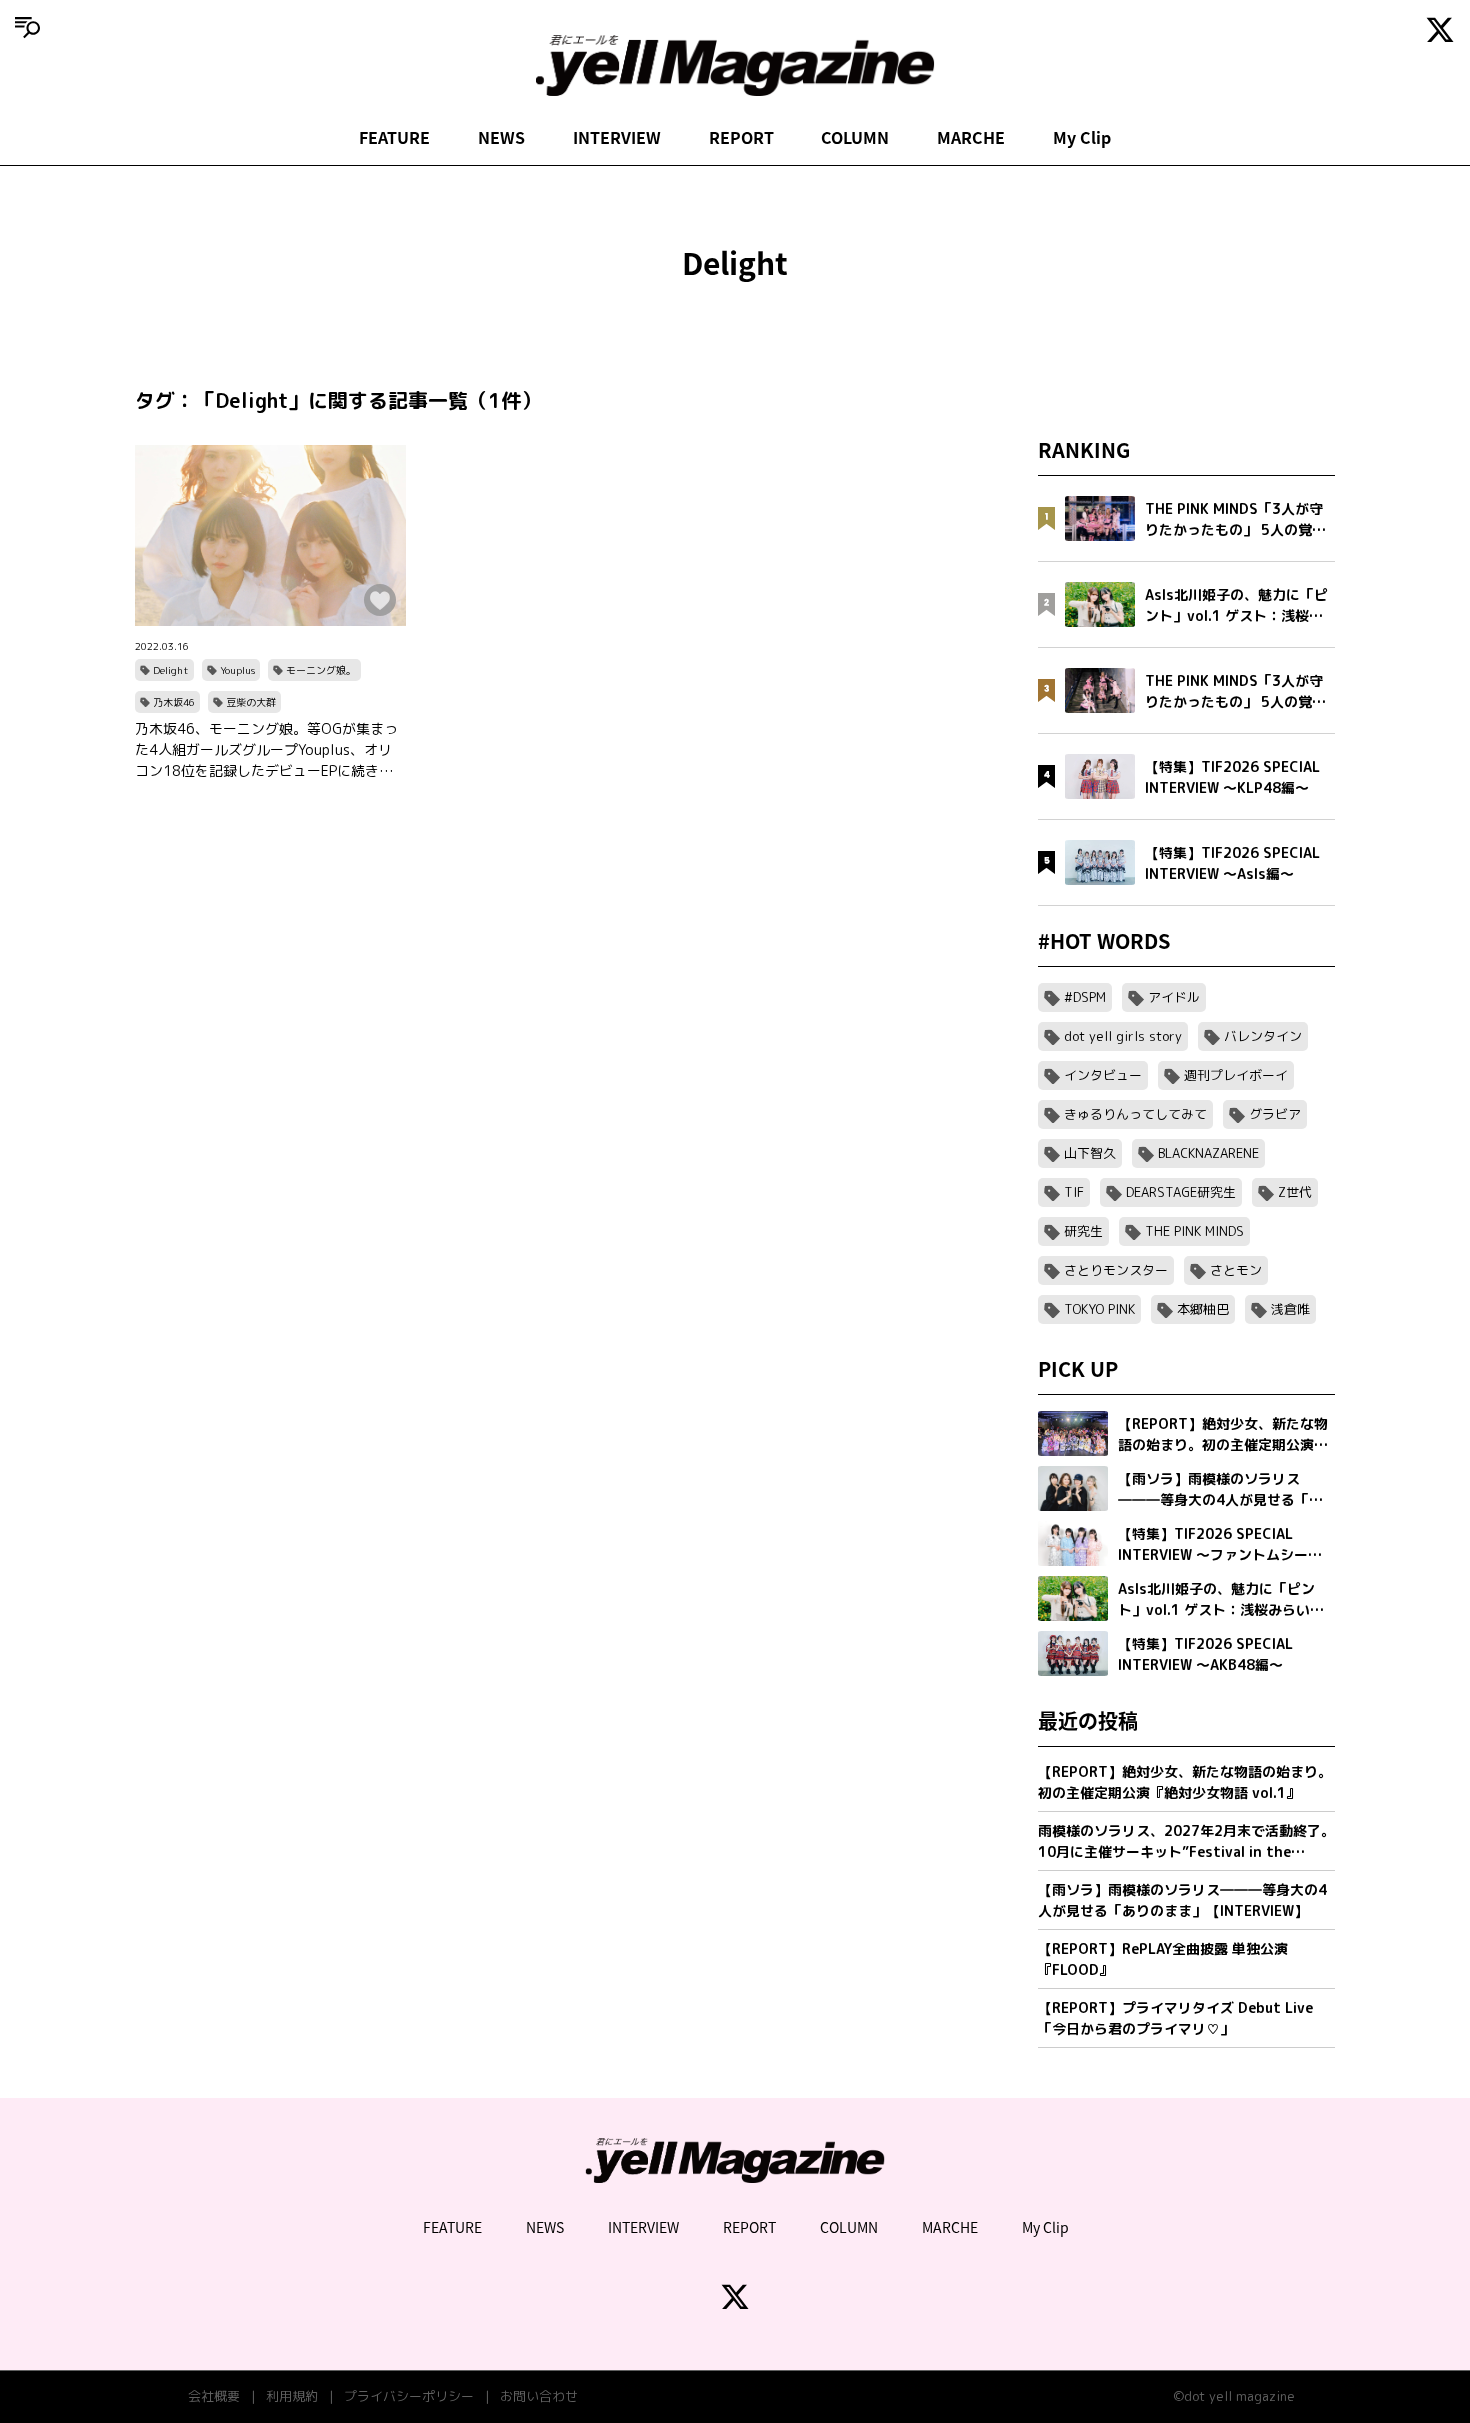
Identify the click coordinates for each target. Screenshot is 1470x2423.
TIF (1074, 1192)
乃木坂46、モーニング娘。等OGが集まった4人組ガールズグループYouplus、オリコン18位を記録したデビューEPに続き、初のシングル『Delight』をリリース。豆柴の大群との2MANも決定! (266, 750)
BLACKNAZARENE (1208, 1153)
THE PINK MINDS (1194, 1231)
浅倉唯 (1290, 1309)
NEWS (501, 137)
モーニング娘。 (321, 670)
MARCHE (971, 137)
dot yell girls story (1123, 1036)
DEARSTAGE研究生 (1181, 1192)
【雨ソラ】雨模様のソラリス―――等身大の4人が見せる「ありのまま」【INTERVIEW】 (1182, 1900)
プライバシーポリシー (409, 2396)
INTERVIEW (617, 137)
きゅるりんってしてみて (1135, 1114)
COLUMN (855, 137)
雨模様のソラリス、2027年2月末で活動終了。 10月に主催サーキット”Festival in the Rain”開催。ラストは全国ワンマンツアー (1186, 1841)
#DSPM (1085, 997)
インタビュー (1103, 1075)
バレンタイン (1263, 1036)
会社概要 (214, 2396)
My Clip (1082, 137)
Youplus (237, 670)
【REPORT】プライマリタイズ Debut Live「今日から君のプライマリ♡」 (1175, 2018)
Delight (171, 670)
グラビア (1275, 1114)
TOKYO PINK (1099, 1309)
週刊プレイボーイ (1236, 1075)
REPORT (741, 137)
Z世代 (1295, 1192)
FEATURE (394, 137)
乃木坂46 (174, 702)
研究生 (1083, 1231)
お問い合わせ (539, 2396)
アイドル (1174, 997)
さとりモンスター (1116, 1270)
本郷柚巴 (1203, 1309)
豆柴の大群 (251, 702)
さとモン (1236, 1270)
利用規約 (292, 2396)
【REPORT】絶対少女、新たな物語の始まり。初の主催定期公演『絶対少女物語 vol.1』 (1185, 1782)
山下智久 (1090, 1153)
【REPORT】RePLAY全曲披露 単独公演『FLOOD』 (1163, 1959)
